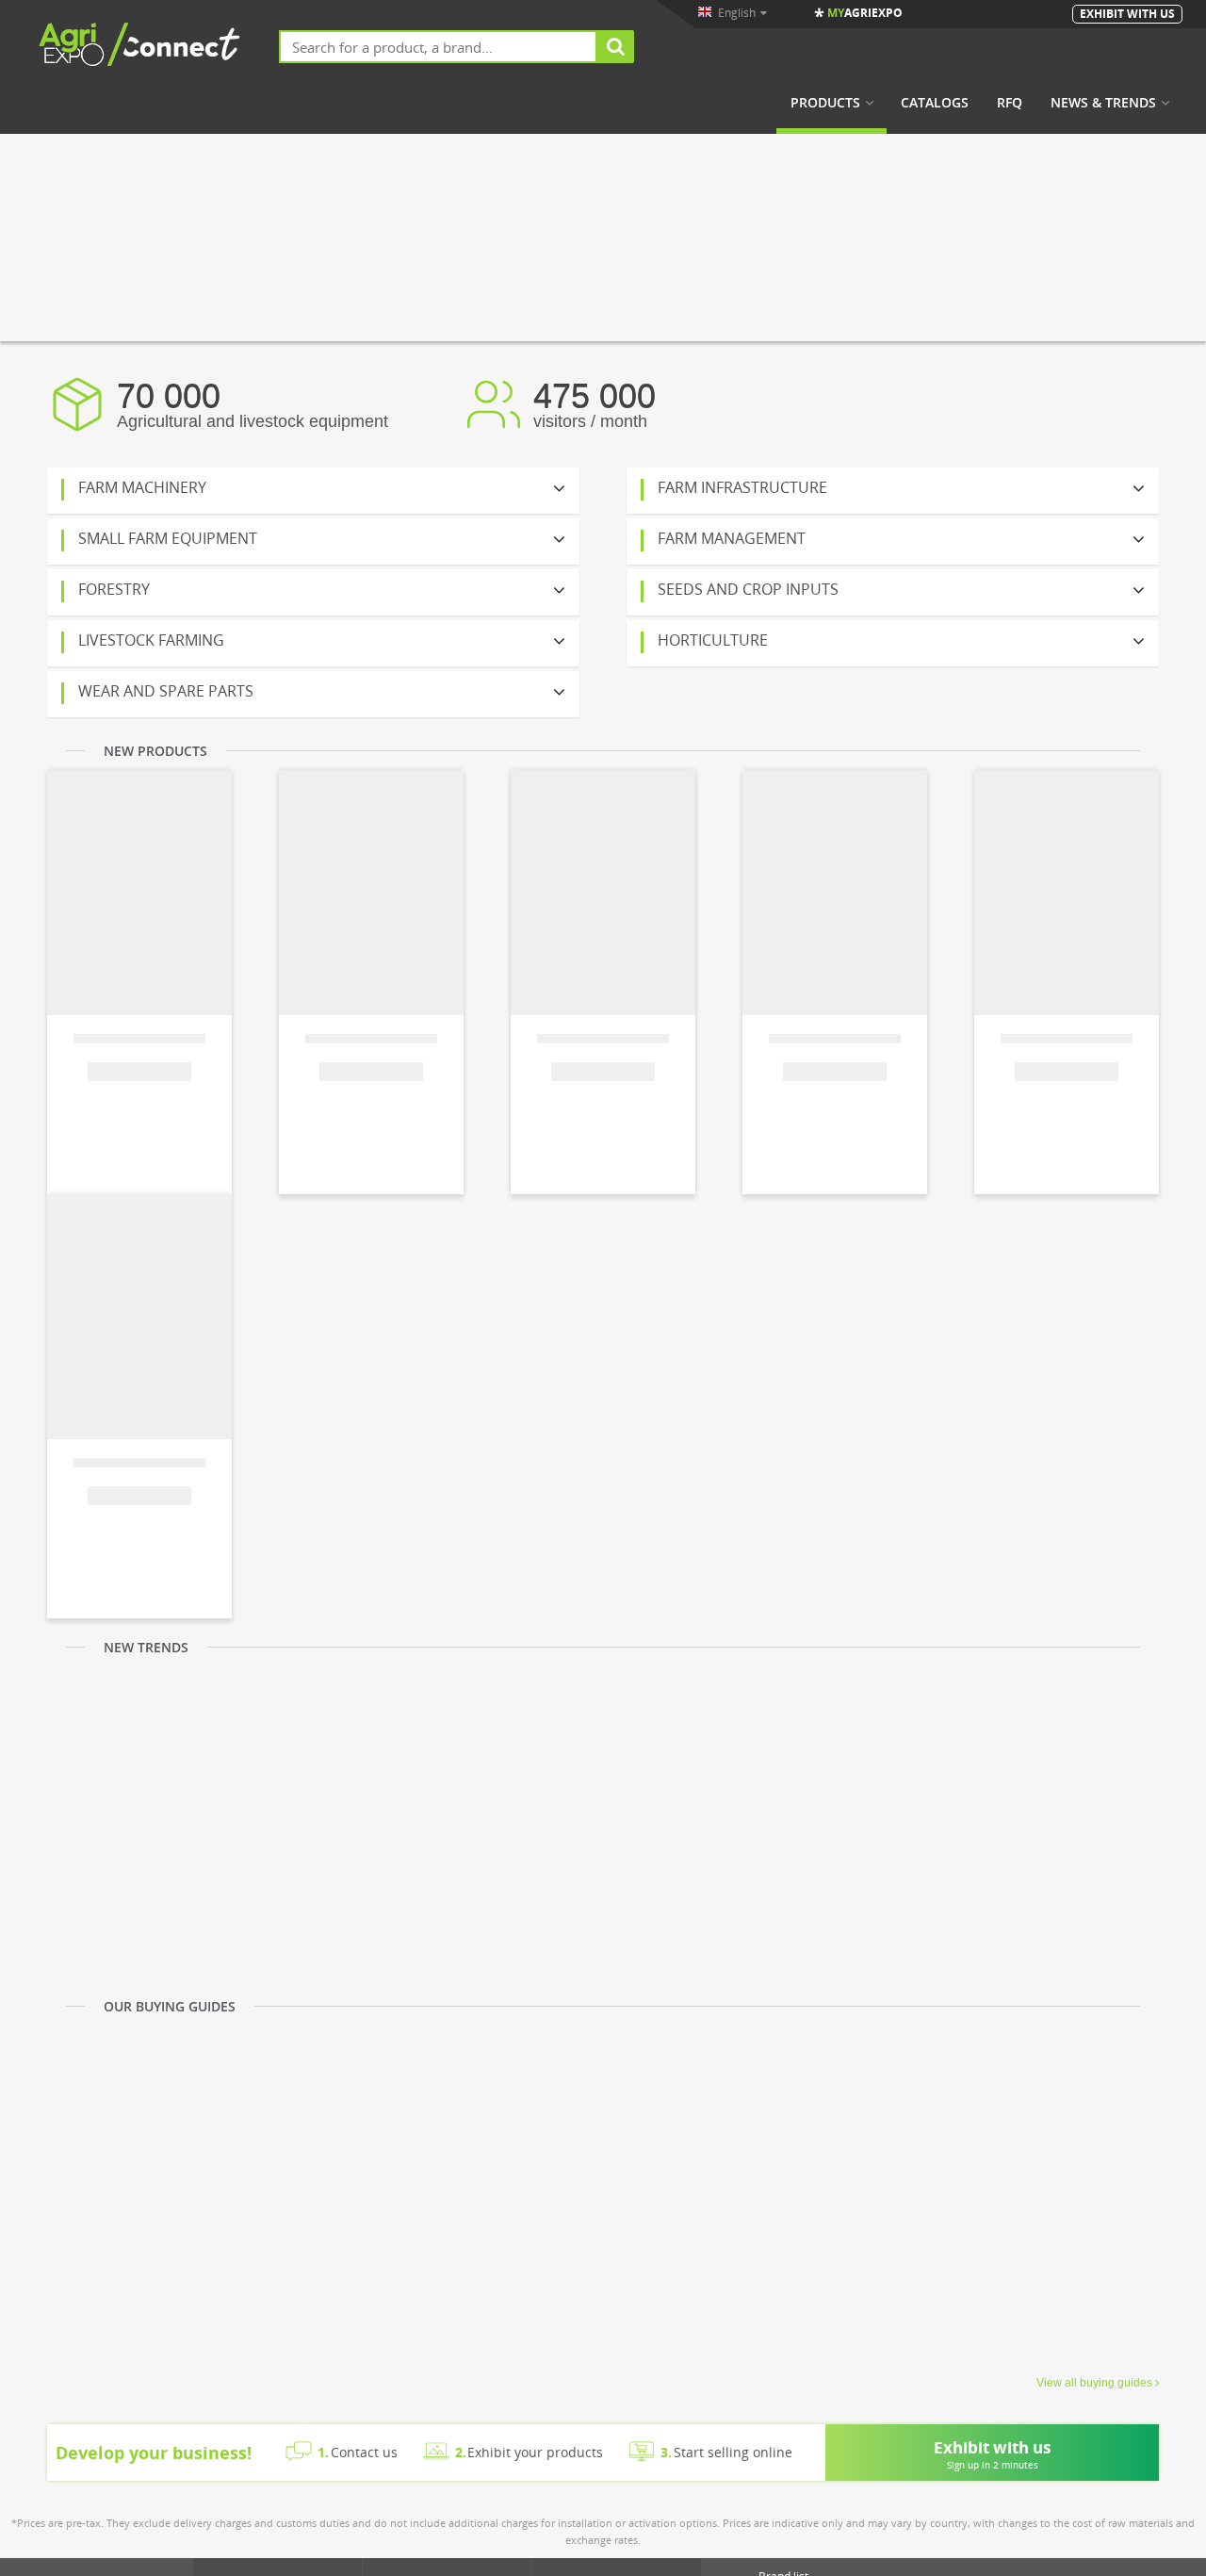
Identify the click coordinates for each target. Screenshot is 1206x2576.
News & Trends (1103, 103)
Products (825, 103)
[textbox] (438, 47)
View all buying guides (1094, 2383)
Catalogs (935, 103)
